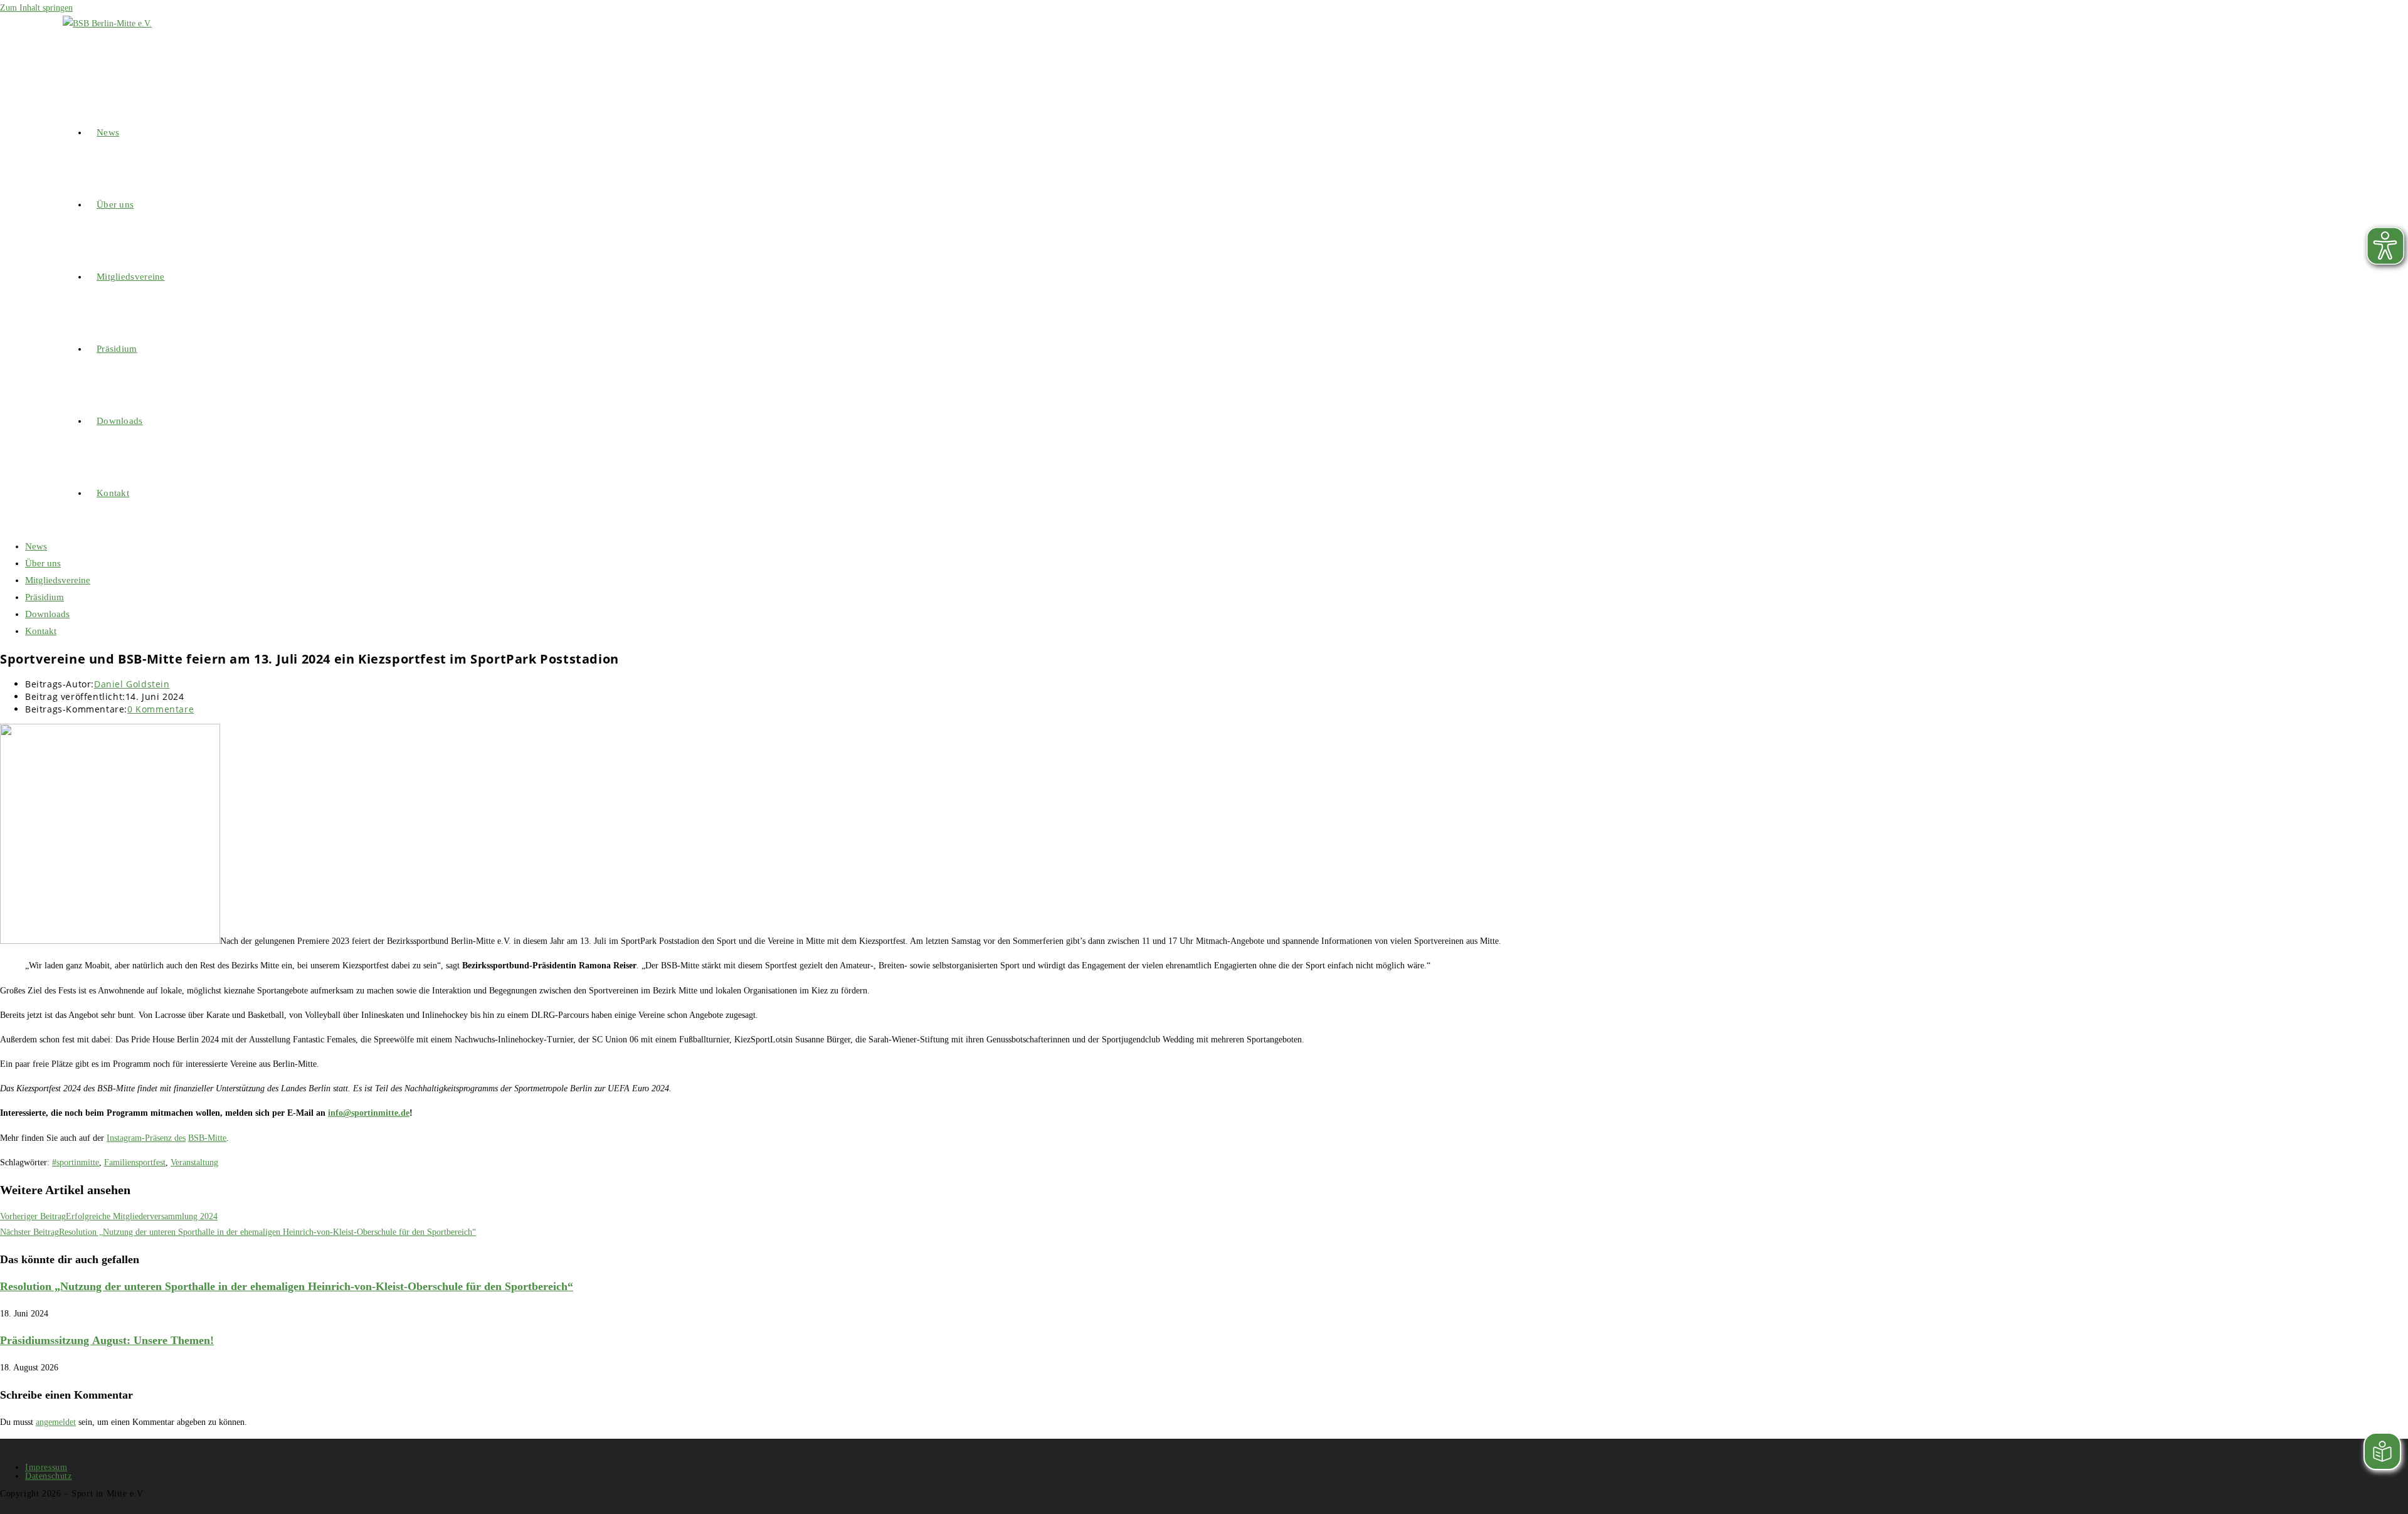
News (36, 546)
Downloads (47, 614)
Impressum (46, 1467)
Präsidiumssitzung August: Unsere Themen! (107, 1340)
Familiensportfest (135, 1162)
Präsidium (45, 597)
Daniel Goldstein (132, 684)
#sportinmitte (76, 1162)
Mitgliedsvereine (58, 580)
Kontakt (41, 631)
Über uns (43, 563)
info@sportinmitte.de (369, 1113)
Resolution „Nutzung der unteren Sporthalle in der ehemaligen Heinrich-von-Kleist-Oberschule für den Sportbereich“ (287, 1286)
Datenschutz (49, 1476)
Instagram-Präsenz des (146, 1138)
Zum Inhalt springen (36, 8)
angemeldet (56, 1422)
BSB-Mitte (207, 1138)
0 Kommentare (161, 709)
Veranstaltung (194, 1162)
